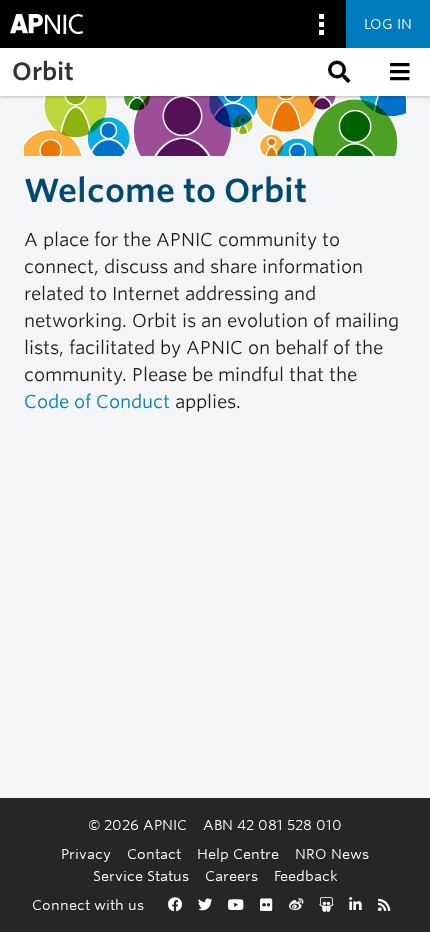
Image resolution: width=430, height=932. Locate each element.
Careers (231, 875)
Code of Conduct (97, 401)
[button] (337, 72)
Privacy (86, 853)
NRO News (332, 853)
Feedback (306, 875)
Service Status (141, 875)
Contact (154, 853)
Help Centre (238, 853)
